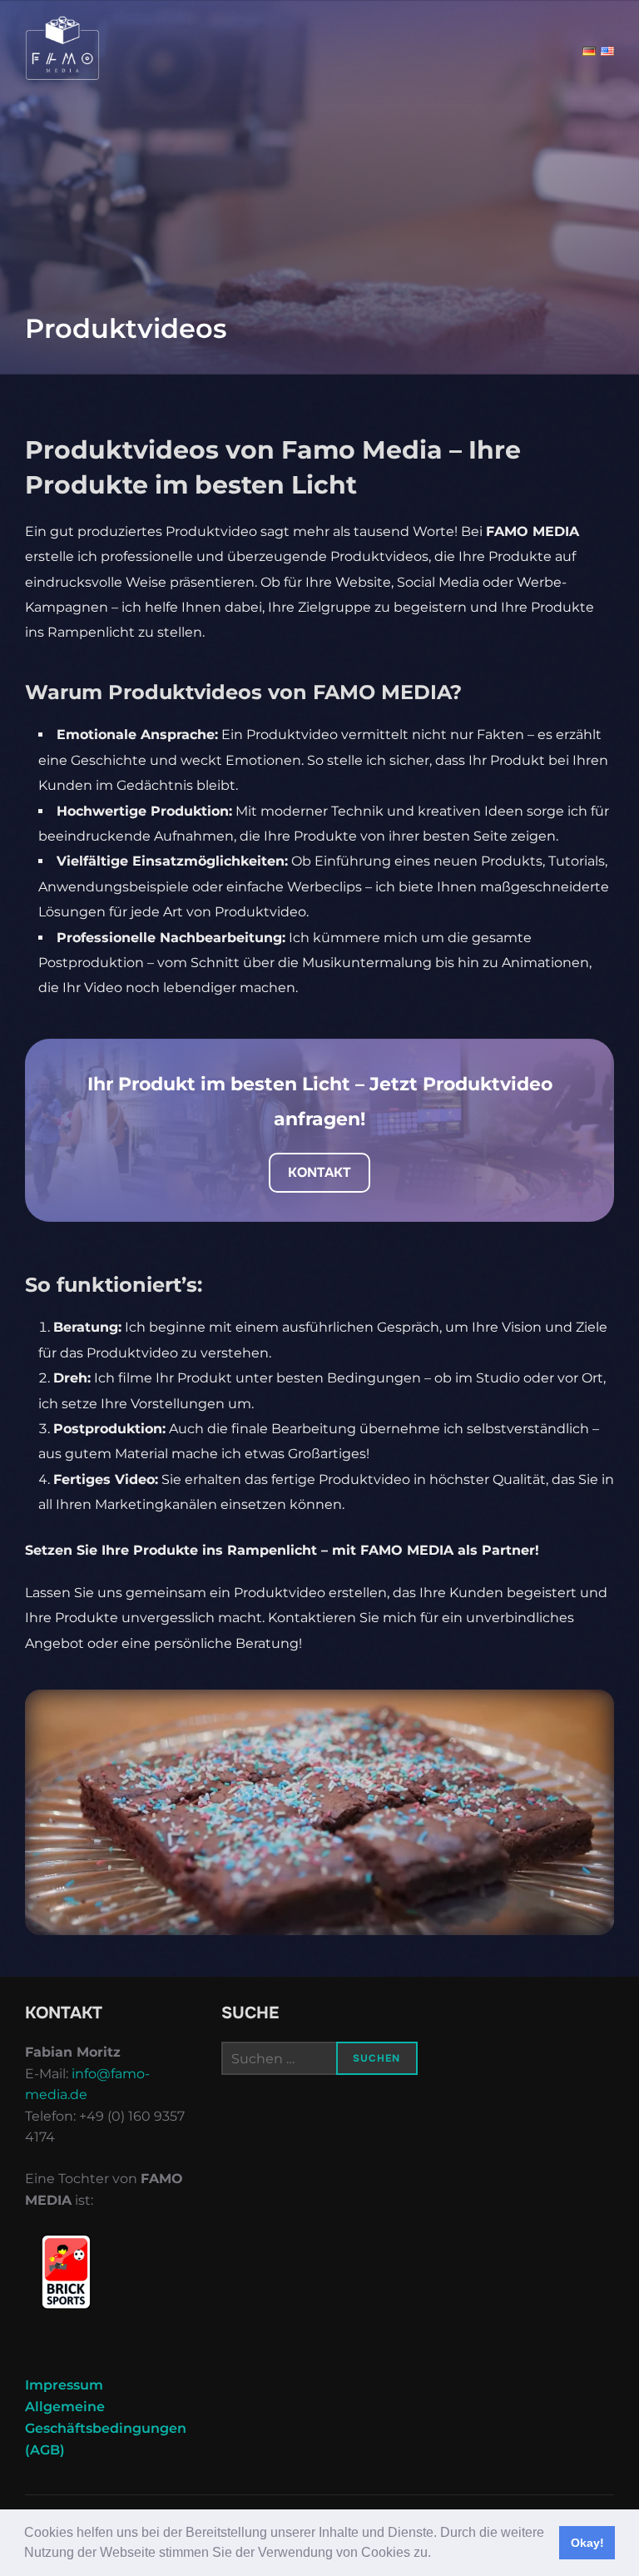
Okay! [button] (587, 2543)
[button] (437, 2554)
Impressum (64, 2385)
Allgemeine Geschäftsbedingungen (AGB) (106, 2428)
